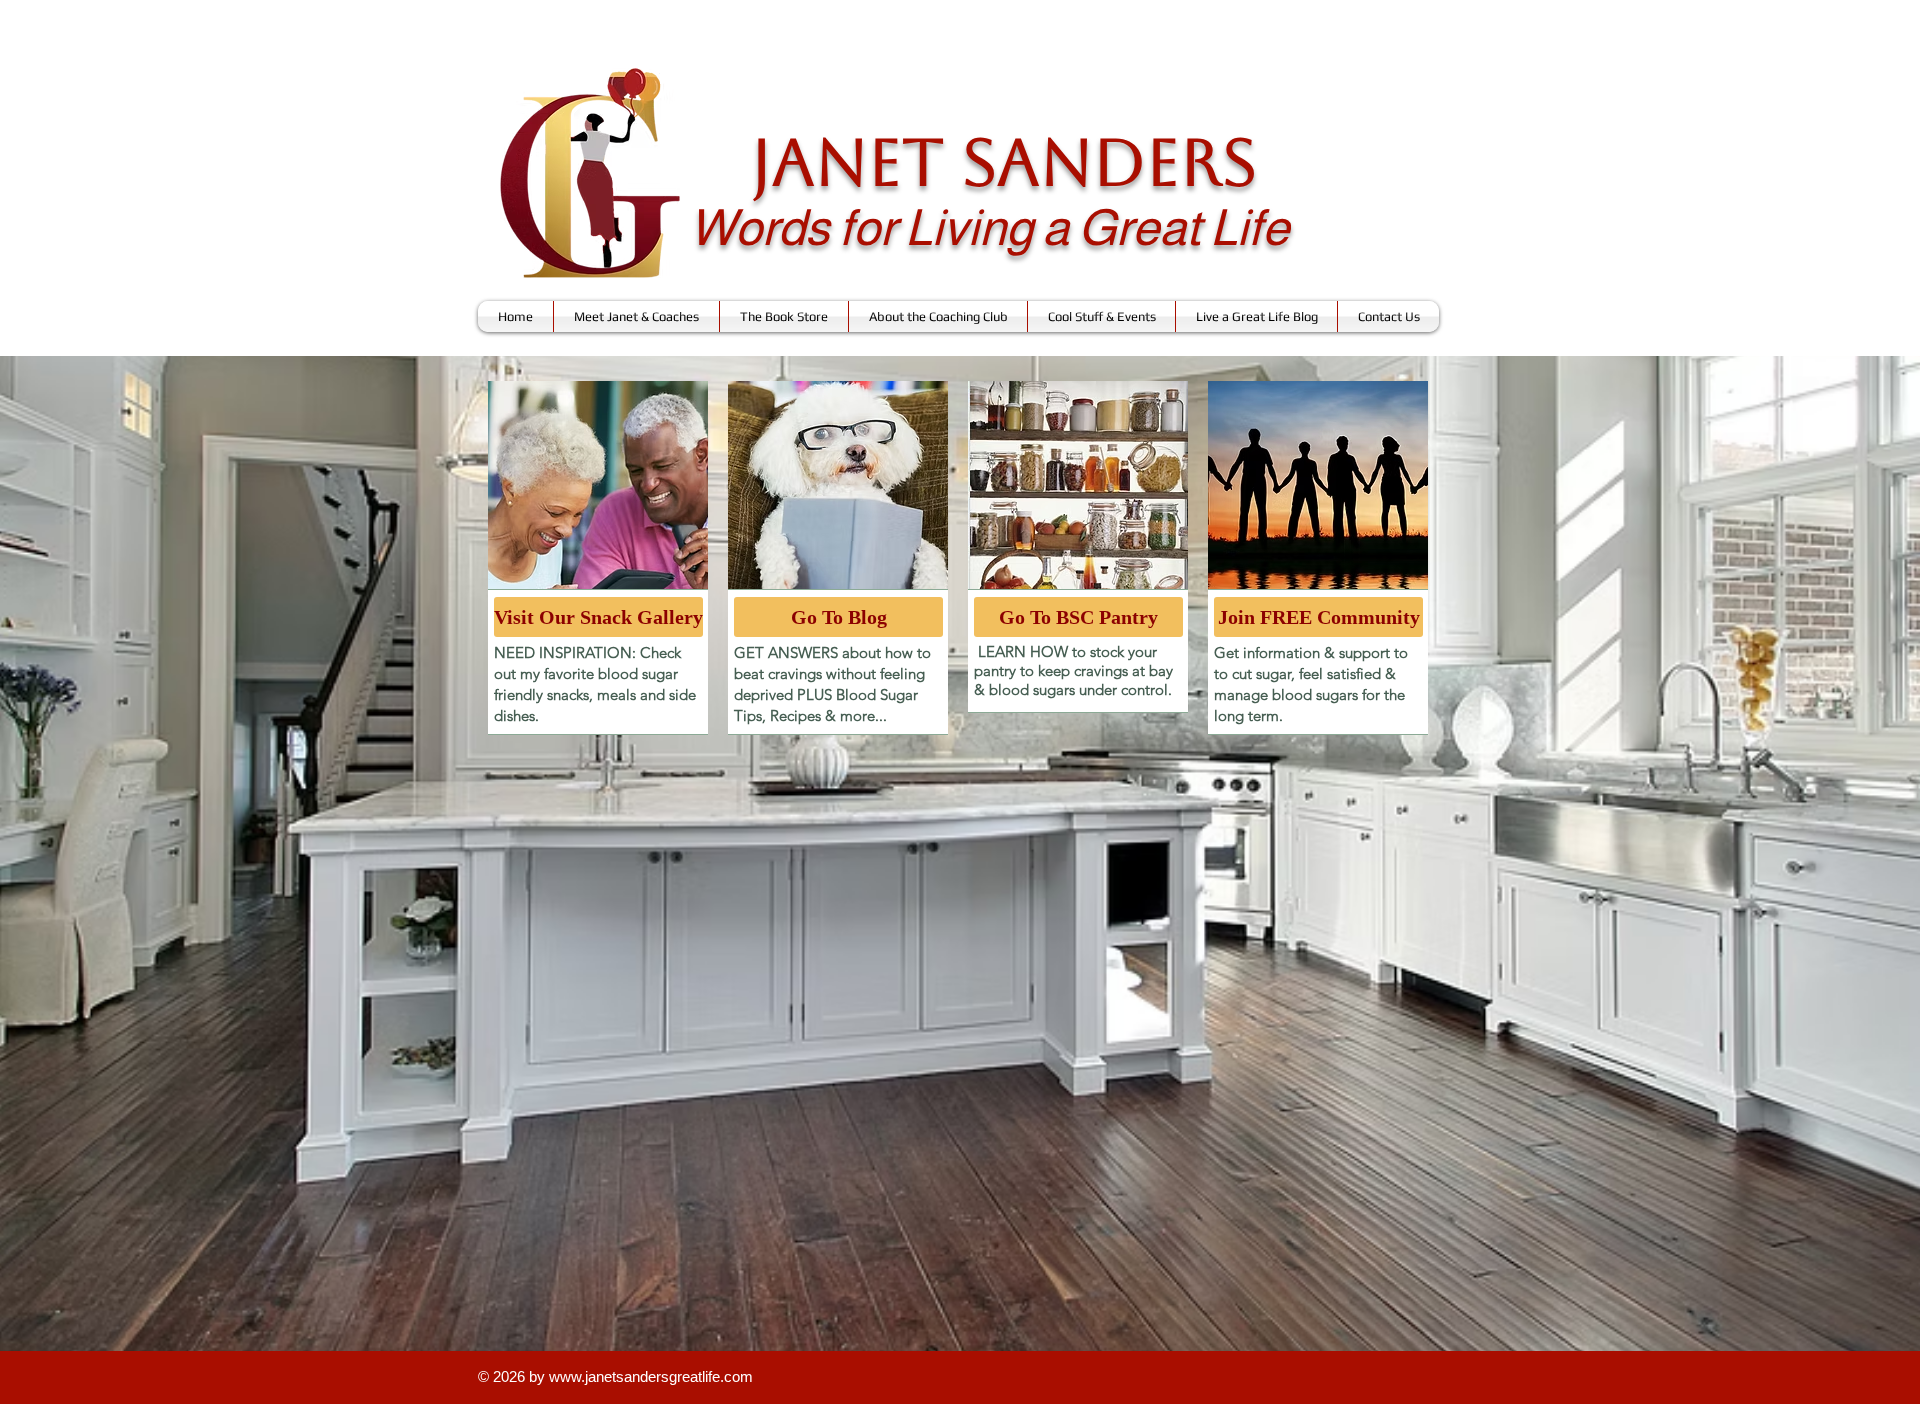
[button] (636, 316)
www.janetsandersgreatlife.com (651, 1376)
